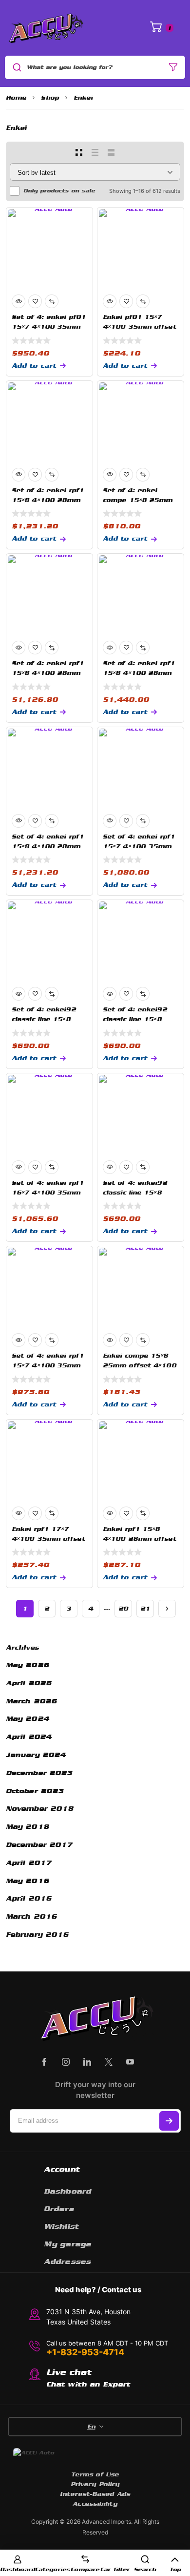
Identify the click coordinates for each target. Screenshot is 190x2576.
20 (123, 1609)
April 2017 (29, 1863)
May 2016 (28, 1881)
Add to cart (34, 366)
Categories (53, 2569)
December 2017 (39, 1845)
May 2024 (28, 1719)
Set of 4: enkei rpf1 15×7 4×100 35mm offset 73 (139, 846)
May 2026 (28, 1665)
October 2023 (35, 1791)
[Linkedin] (87, 2062)
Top (175, 2569)
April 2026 (29, 1683)
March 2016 (31, 1916)
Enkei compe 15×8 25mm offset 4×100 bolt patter (140, 1365)
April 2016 (29, 1898)
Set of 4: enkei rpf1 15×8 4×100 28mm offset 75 (48, 846)
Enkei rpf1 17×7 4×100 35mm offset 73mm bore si (48, 1539)
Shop (50, 98)
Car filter (115, 2569)
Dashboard (18, 2569)
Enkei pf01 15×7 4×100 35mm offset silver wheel (140, 327)
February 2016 (37, 1935)
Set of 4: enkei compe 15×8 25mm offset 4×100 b (138, 500)
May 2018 (28, 1827)
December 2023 (39, 1773)
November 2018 (40, 1809)
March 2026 (31, 1701)
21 (145, 1609)
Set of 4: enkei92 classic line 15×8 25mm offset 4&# (44, 1019)
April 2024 (29, 1737)
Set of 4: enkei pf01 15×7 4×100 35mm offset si (49, 327)
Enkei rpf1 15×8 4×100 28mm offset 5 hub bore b (140, 1539)
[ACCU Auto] (45, 28)
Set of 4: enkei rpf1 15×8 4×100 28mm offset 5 (48, 500)
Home (16, 98)
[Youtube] (130, 2062)
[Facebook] (44, 2062)
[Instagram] (66, 2062)
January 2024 (36, 1755)
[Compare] (52, 301)
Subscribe (169, 2121)
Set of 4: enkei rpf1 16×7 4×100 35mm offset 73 (48, 1193)
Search (145, 2569)
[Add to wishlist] (35, 301)
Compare (85, 2569)
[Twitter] (109, 2062)
